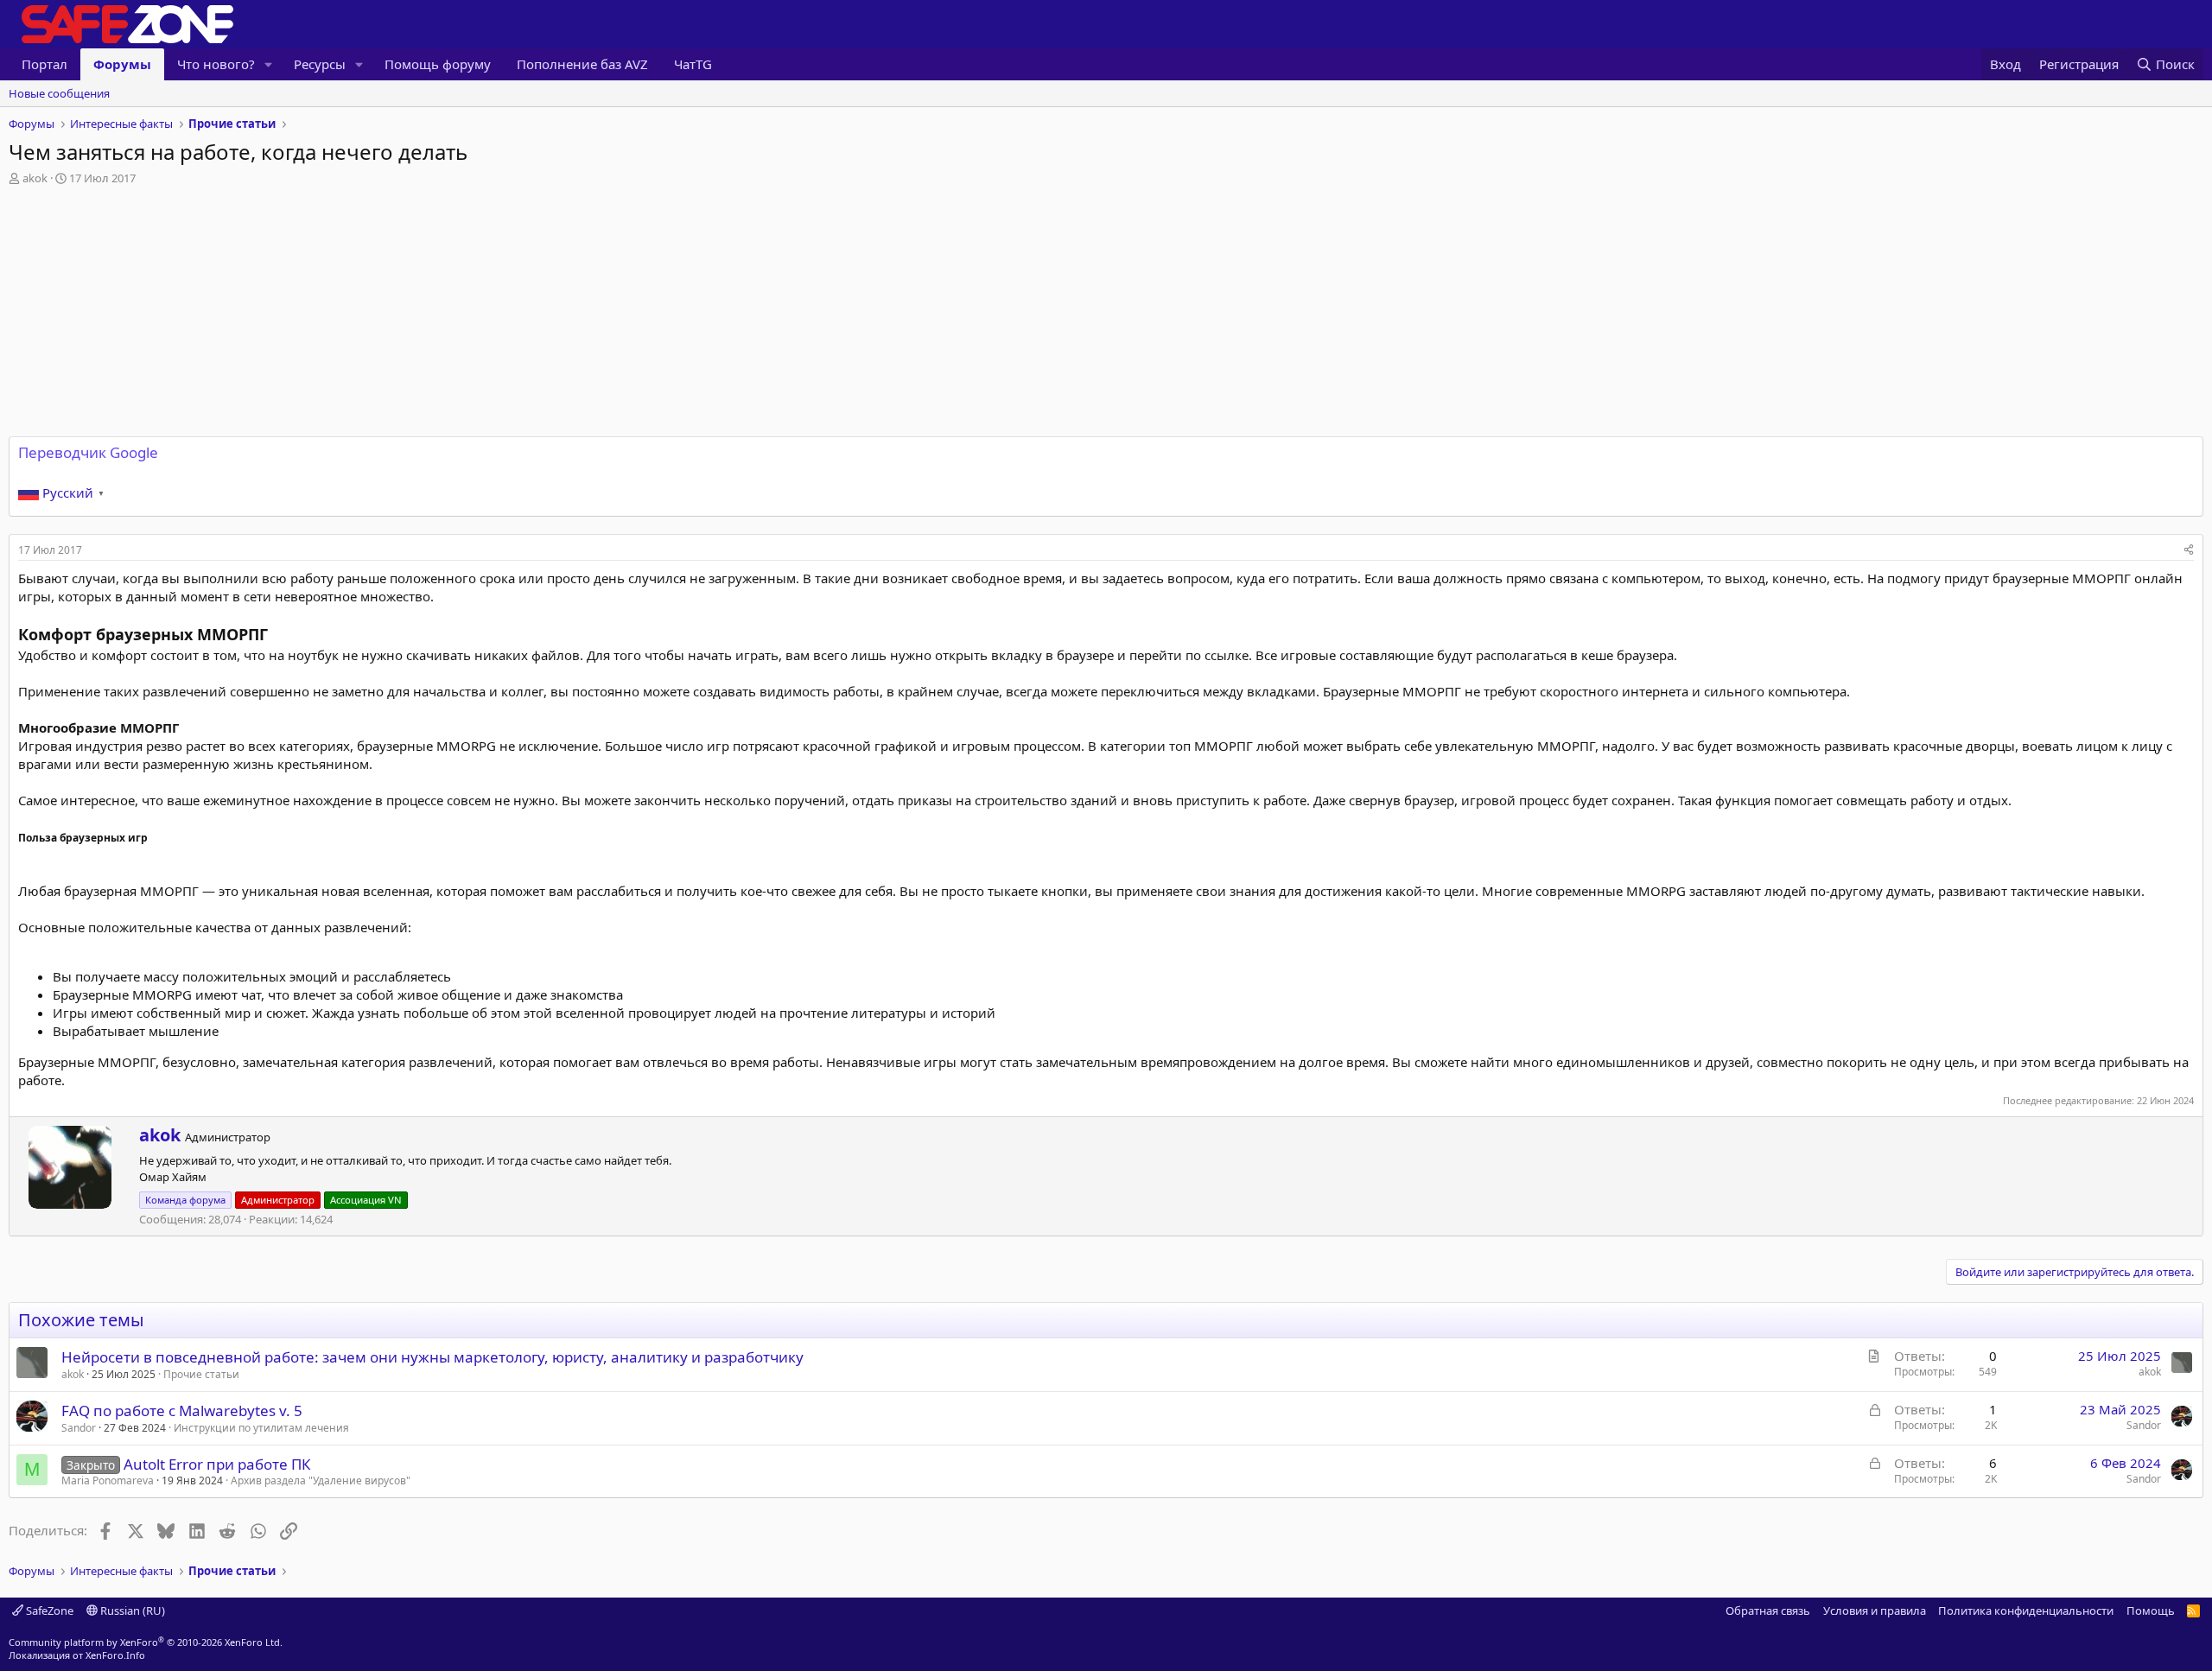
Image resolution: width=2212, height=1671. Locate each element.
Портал (44, 64)
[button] (269, 64)
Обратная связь (1768, 1611)
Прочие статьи (201, 1374)
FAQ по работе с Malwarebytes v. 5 (182, 1411)
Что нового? (216, 64)
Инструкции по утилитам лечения (261, 1428)
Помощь (2151, 1611)
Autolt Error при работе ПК (217, 1464)
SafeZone (48, 1611)
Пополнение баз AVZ (582, 64)
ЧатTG (693, 64)
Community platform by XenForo (146, 1642)
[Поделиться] (2189, 551)
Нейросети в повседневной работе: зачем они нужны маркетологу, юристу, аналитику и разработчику (432, 1357)
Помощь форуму (438, 64)
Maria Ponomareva (108, 1480)
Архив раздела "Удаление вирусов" (321, 1480)
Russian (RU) (131, 1611)
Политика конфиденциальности (2026, 1611)
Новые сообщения (59, 93)
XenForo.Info (115, 1655)
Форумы (122, 64)
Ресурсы (320, 64)
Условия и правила (1875, 1611)
